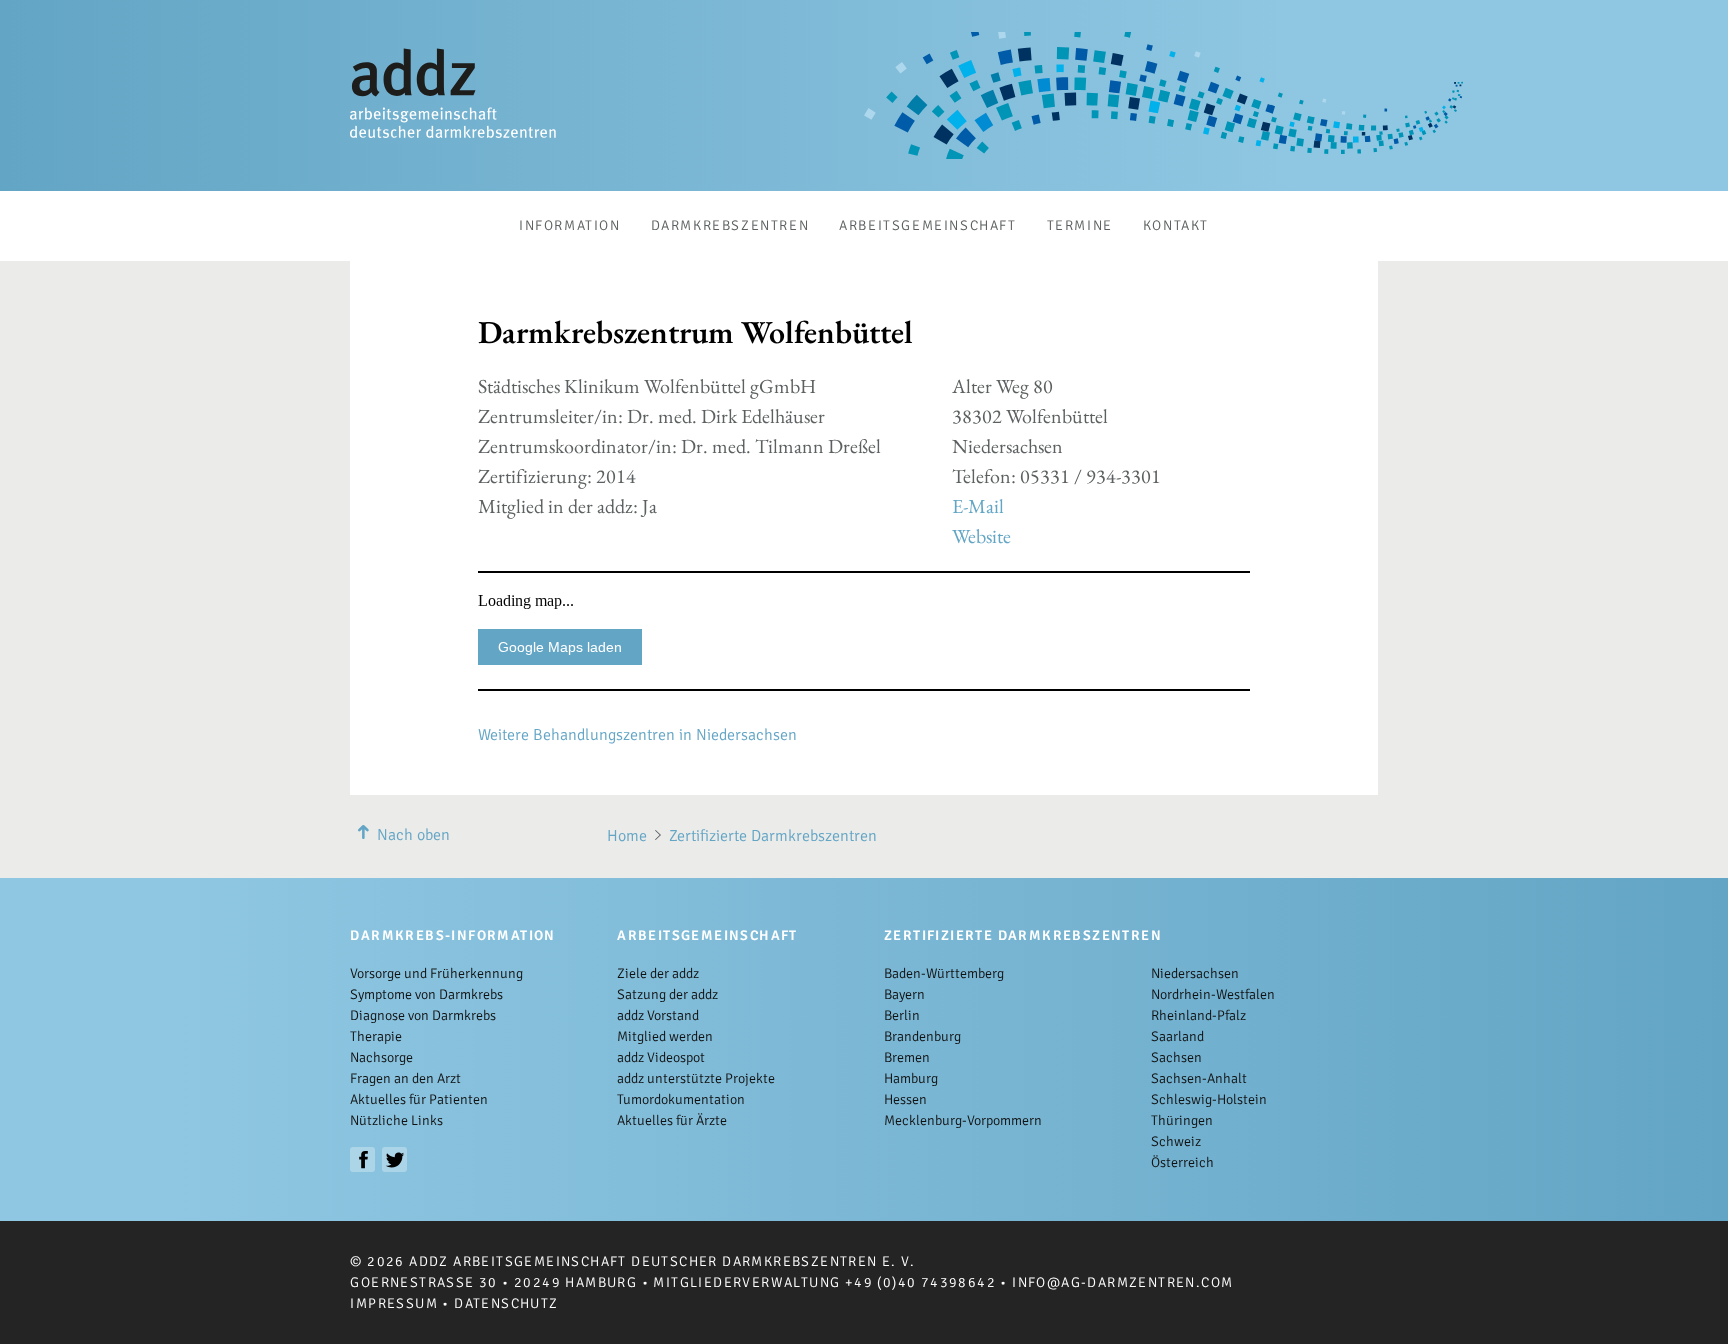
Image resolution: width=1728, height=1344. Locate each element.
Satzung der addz (667, 994)
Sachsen (1176, 1057)
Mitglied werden (665, 1036)
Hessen (905, 1099)
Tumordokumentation (681, 1099)
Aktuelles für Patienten (419, 1099)
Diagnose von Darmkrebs (423, 1015)
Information (570, 225)
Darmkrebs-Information (452, 935)
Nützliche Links (396, 1120)
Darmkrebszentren (730, 225)
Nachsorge (381, 1057)
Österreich (1182, 1162)
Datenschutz (506, 1303)
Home (627, 836)
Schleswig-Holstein (1209, 1099)
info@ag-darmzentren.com (1122, 1282)
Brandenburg (922, 1036)
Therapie (376, 1036)
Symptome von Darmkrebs (426, 994)
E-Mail (978, 506)
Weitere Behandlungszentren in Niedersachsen (637, 735)
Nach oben (413, 835)
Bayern (904, 994)
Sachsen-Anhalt (1199, 1078)
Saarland (1177, 1036)
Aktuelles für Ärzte (672, 1120)
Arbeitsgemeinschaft (927, 225)
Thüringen (1182, 1120)
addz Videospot (661, 1057)
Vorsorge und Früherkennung (436, 973)
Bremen (907, 1057)
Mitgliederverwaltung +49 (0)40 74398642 (824, 1282)
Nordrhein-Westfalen (1213, 994)
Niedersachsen (1195, 973)
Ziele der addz (658, 973)
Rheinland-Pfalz (1198, 1015)
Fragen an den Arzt (405, 1078)
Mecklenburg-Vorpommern (963, 1120)
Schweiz (1176, 1141)
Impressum (394, 1303)
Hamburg (911, 1078)
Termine (1080, 225)
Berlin (902, 1015)
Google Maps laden (560, 647)
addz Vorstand (658, 1015)
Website (981, 536)
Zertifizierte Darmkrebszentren (773, 836)
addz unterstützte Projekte (696, 1078)
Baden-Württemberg (944, 973)
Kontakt (1176, 225)
